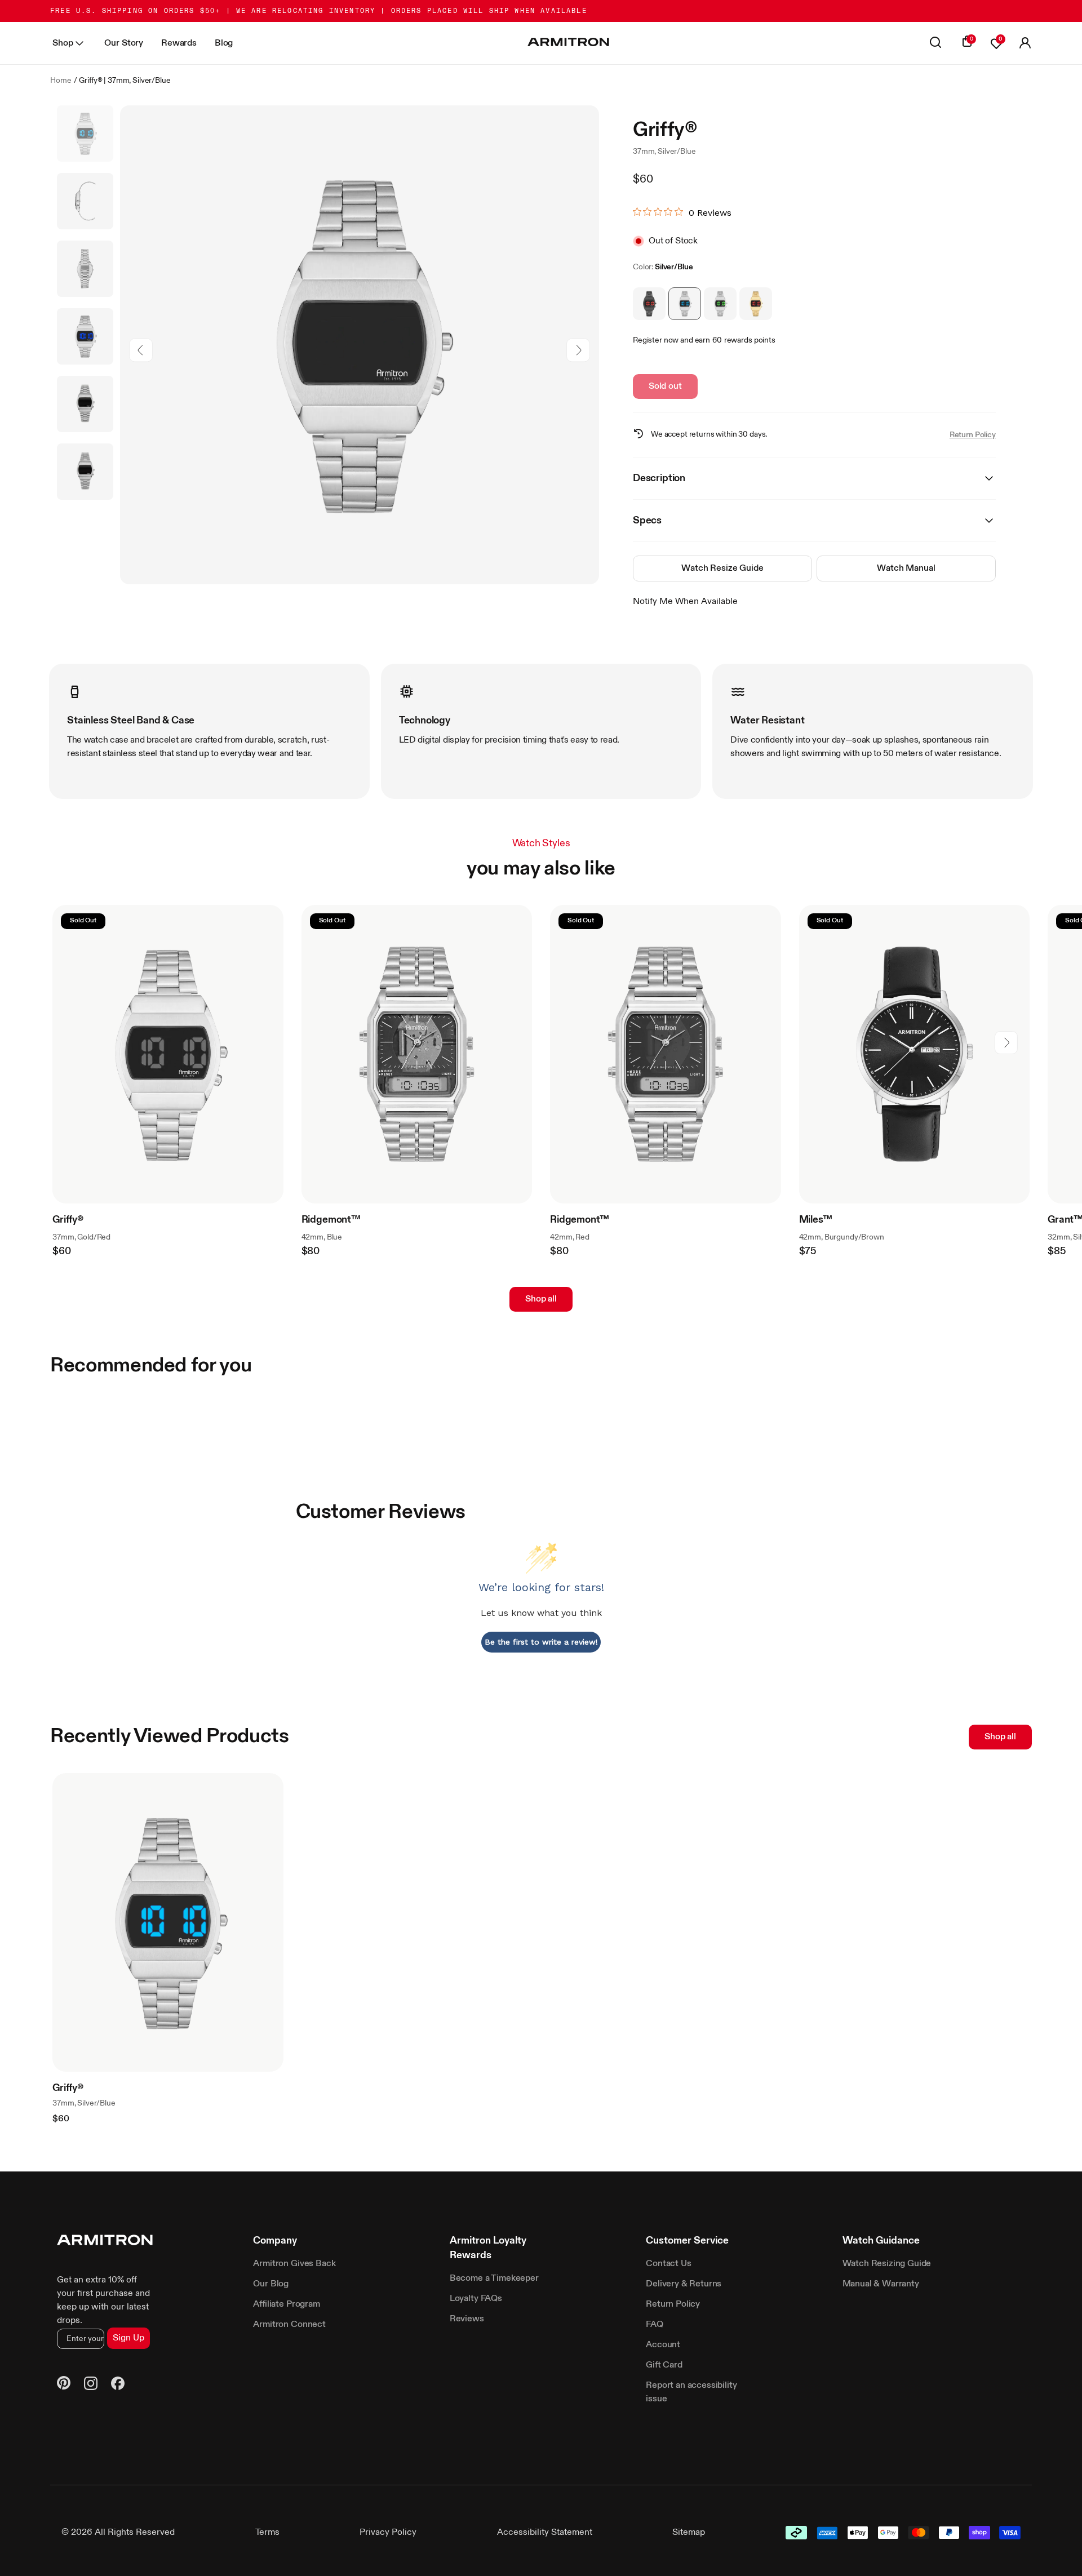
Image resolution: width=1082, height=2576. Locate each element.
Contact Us (668, 2264)
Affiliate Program (286, 2304)
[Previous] (141, 350)
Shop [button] (63, 43)
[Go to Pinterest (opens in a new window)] (64, 2385)
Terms (267, 2533)
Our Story (124, 43)
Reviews (467, 2319)
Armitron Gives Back (294, 2264)
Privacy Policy (388, 2533)
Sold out (665, 387)
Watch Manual (906, 569)
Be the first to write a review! (541, 1642)
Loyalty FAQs (476, 2299)
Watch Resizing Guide (887, 2264)
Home (61, 81)
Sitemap (689, 2533)
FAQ (655, 2325)
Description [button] (659, 478)
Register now (656, 340)
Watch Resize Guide (722, 569)
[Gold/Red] (756, 304)
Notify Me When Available (685, 602)
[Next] (578, 350)
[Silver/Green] (720, 304)
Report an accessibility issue (691, 2392)
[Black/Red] (649, 304)
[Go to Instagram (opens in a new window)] (91, 2385)
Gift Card (664, 2365)
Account (663, 2345)
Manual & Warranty (881, 2284)
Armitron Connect (289, 2325)
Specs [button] (647, 521)
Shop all (541, 1299)
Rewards (179, 43)
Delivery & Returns (684, 2284)
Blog (224, 43)
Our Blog (271, 2284)
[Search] (935, 43)
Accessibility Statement (545, 2533)
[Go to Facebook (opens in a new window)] (118, 2385)
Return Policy (973, 435)
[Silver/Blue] (685, 304)
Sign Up (128, 2338)
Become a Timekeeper (494, 2279)
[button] (1025, 43)
